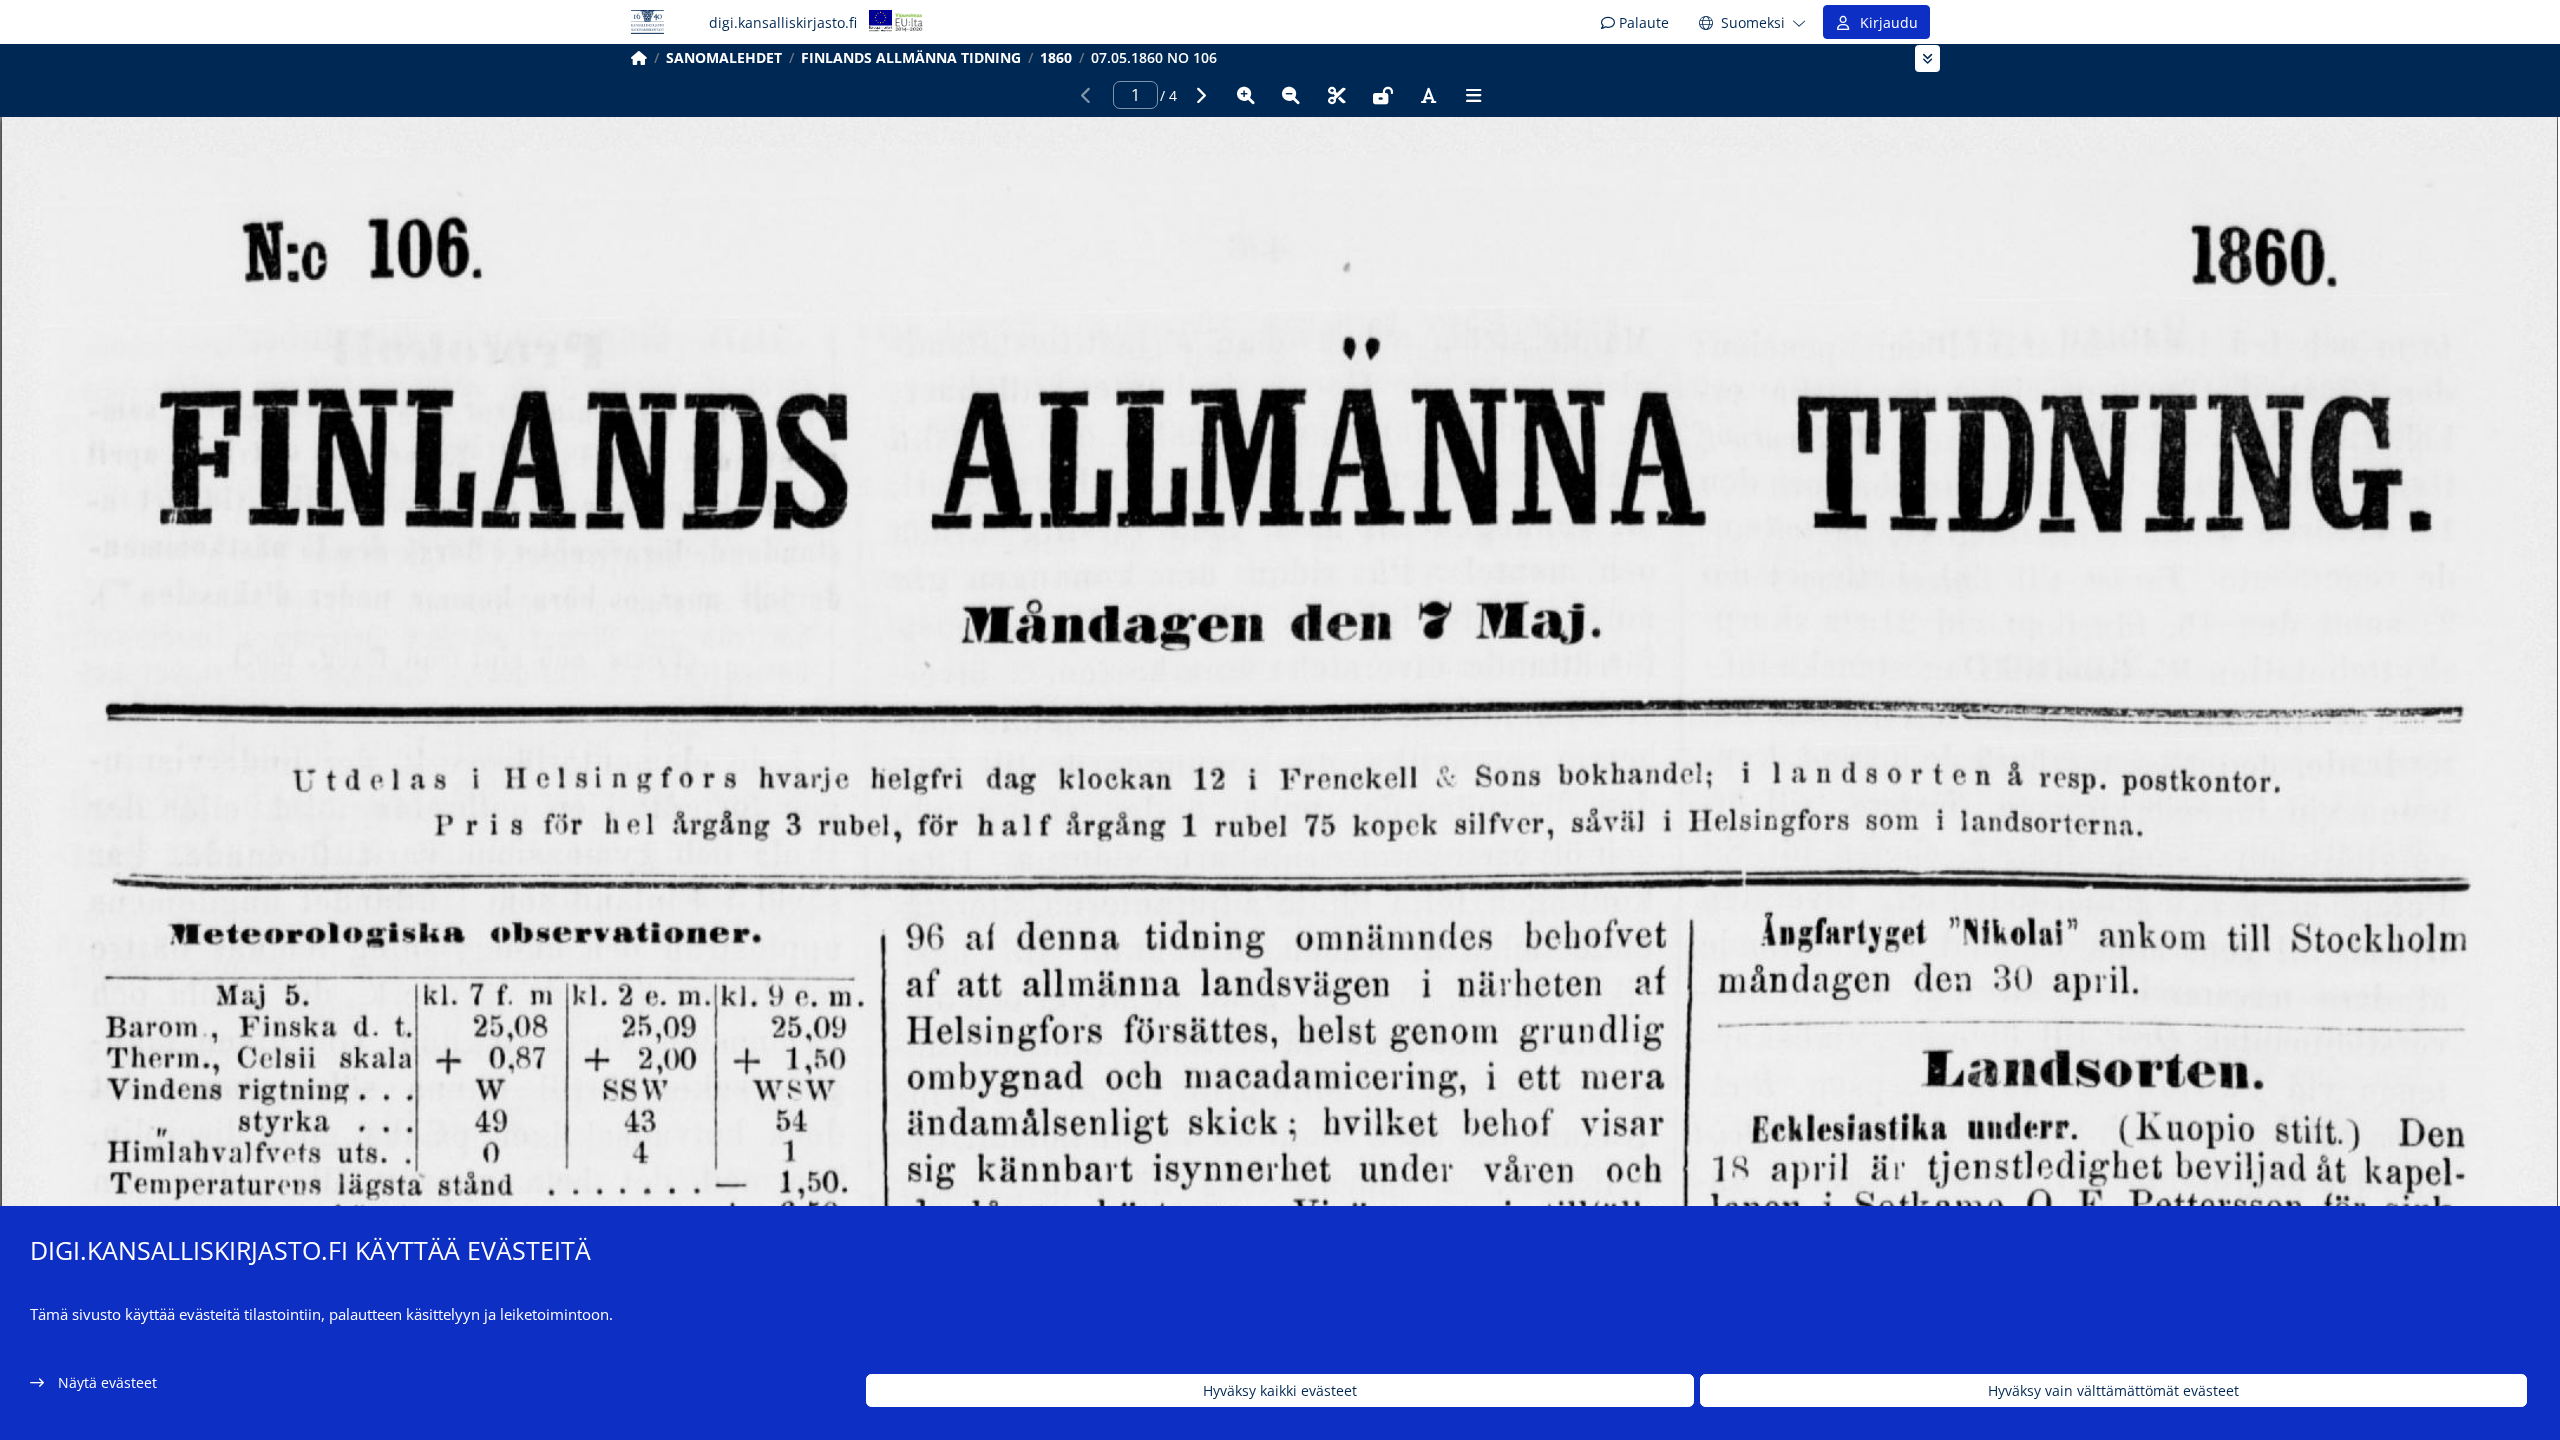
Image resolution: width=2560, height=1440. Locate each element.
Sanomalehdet (724, 57)
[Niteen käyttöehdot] (1383, 95)
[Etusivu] (639, 57)
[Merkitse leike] (1337, 95)
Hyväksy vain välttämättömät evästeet (2113, 1390)
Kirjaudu (1885, 22)
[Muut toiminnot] (1474, 95)
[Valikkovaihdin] (1927, 58)
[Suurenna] (1246, 95)
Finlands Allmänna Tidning (911, 57)
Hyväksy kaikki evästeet (1280, 1390)
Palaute (1642, 22)
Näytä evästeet (107, 1382)
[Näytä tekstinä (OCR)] (1428, 95)
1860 (1056, 57)
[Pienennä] (1291, 95)
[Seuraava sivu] (1200, 95)
